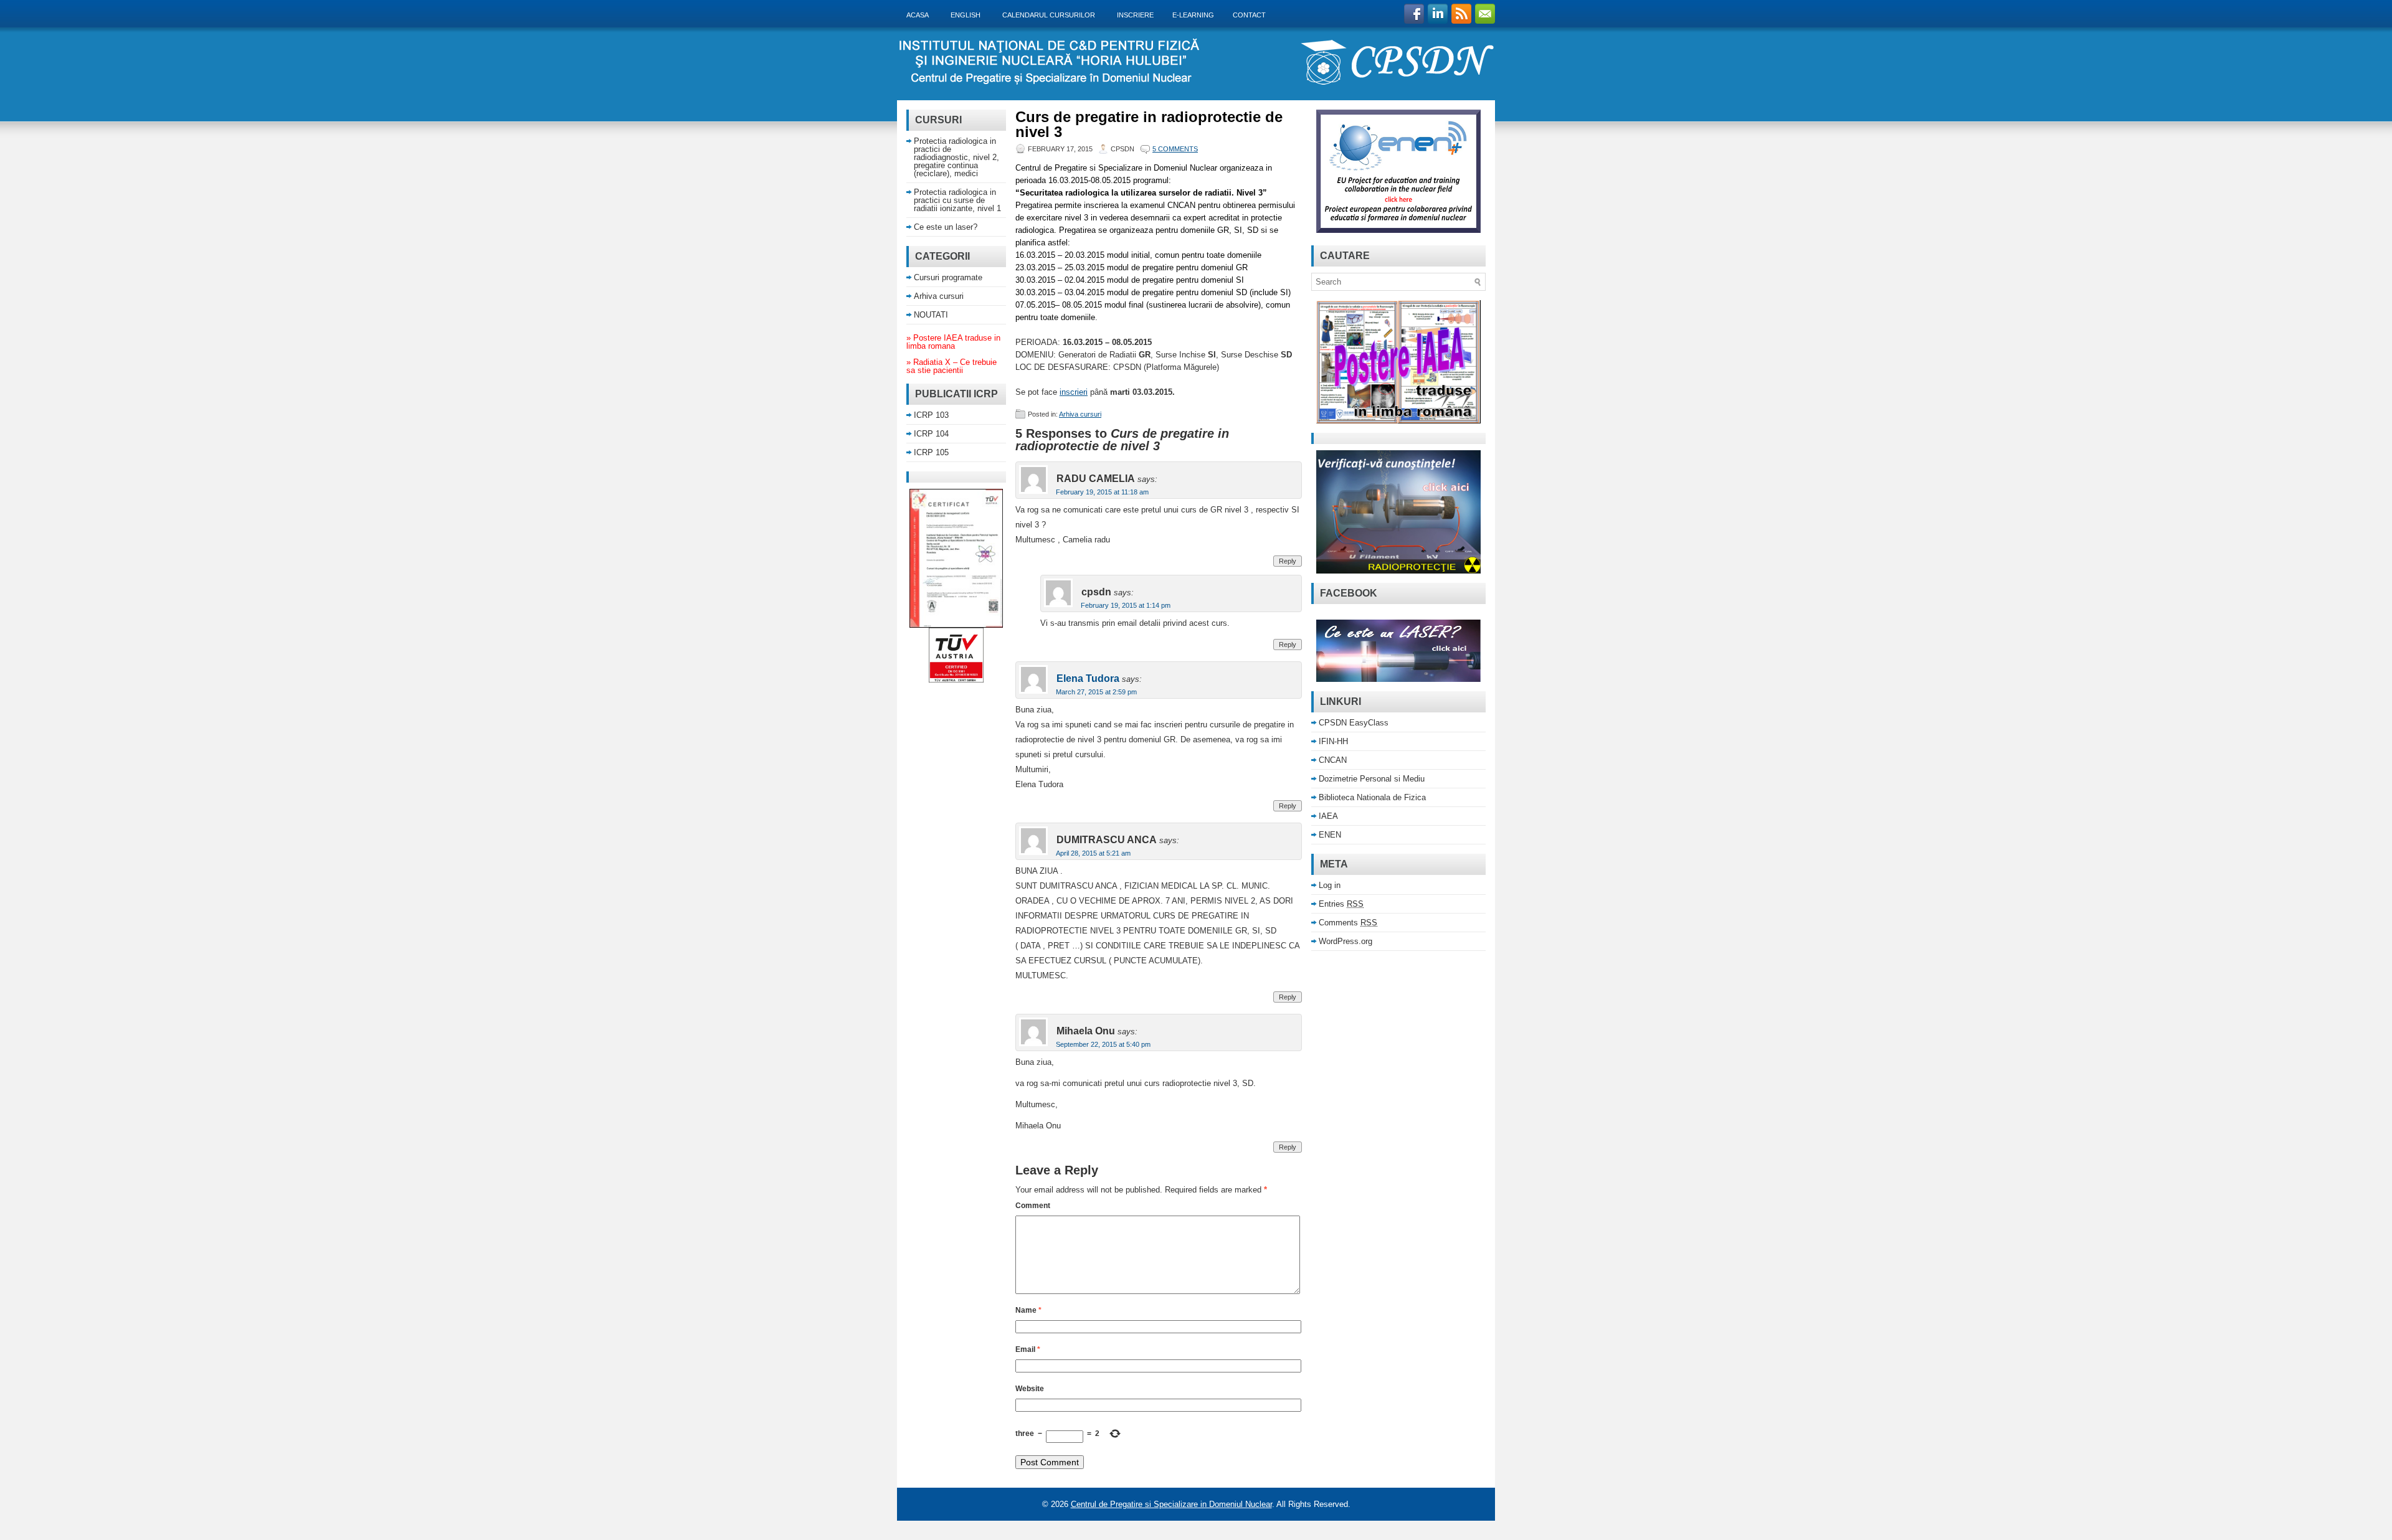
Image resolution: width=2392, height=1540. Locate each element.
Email (1028, 1349)
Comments (1348, 923)
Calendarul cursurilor (1052, 15)
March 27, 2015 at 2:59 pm (1096, 692)
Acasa (921, 15)
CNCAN (1333, 760)
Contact (1249, 15)
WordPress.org (1345, 941)
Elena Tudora (1088, 678)
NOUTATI (931, 315)
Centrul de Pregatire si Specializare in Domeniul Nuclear (1171, 1504)
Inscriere (1135, 15)
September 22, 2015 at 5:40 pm (1103, 1044)
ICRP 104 (931, 434)
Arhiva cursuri (1080, 414)
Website (1030, 1389)
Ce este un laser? (946, 227)
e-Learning (1193, 15)
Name (1028, 1310)
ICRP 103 (931, 415)
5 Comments (1175, 149)
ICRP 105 (931, 452)
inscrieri (1074, 392)
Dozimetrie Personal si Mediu (1372, 779)
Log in (1330, 885)
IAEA (1328, 816)
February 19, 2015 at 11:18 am (1102, 492)
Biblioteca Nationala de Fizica (1372, 797)
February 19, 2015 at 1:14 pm (1126, 605)
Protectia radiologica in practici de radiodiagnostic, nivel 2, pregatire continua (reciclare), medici (956, 157)
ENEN (1330, 835)
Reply (1288, 561)
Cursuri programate (948, 277)
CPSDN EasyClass (1354, 723)
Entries (1341, 904)
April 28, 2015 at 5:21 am (1093, 853)
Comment (1033, 1206)
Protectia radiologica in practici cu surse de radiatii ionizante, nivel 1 (957, 200)
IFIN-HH (1333, 741)
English (969, 15)
